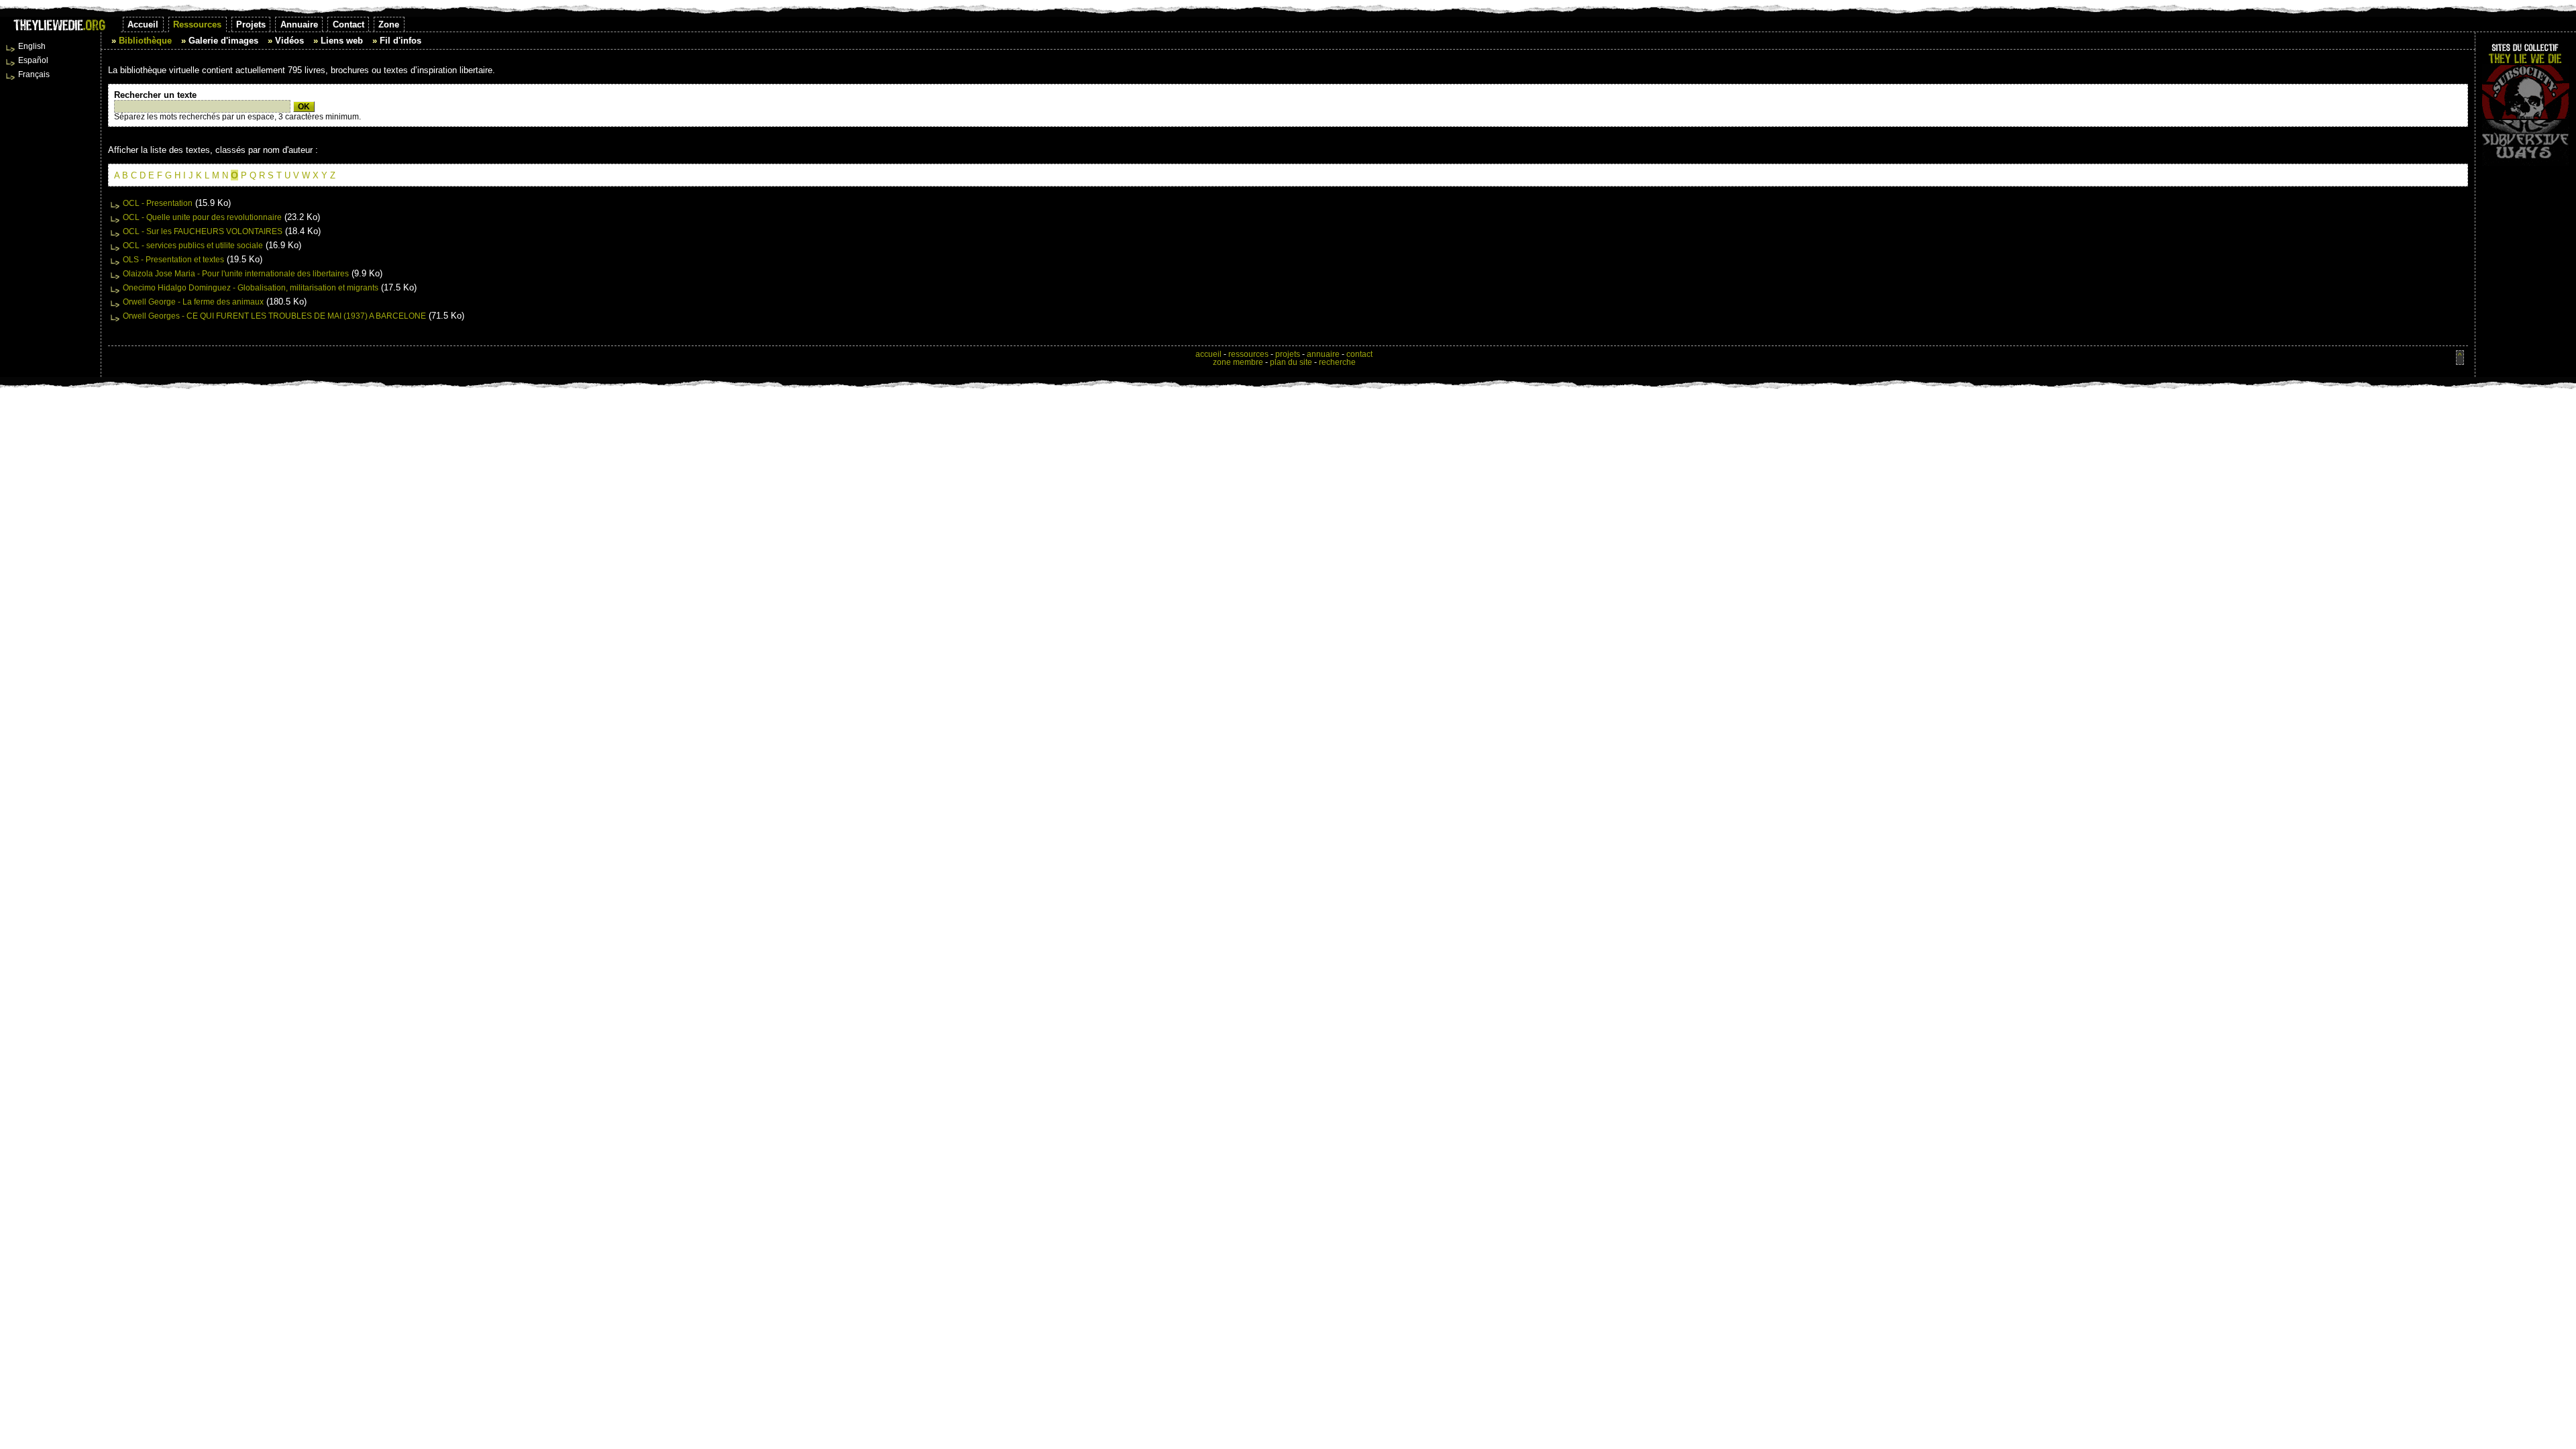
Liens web (342, 41)
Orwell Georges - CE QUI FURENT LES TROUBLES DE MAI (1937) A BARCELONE (274, 316)
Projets (251, 24)
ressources (1248, 354)
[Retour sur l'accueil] (60, 29)
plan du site (1291, 362)
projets (1288, 354)
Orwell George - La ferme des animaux (193, 302)
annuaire (1323, 354)
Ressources (197, 24)
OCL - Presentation (158, 203)
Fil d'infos (400, 41)
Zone (389, 24)
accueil (1209, 354)
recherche (1337, 362)
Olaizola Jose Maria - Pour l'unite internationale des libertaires (236, 274)
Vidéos (289, 41)
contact (1359, 354)
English (32, 46)
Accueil (143, 24)
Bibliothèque (145, 41)
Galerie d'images (223, 41)
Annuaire (299, 24)
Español (33, 60)
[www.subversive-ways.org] (2526, 143)
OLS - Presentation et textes (173, 260)
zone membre (1238, 362)
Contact (348, 24)
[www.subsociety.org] (2526, 92)
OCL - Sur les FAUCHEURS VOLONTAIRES (203, 231)
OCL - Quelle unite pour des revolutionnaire (202, 217)
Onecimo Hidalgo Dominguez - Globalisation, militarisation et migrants (251, 288)
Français (34, 74)
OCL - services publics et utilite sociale (193, 246)
